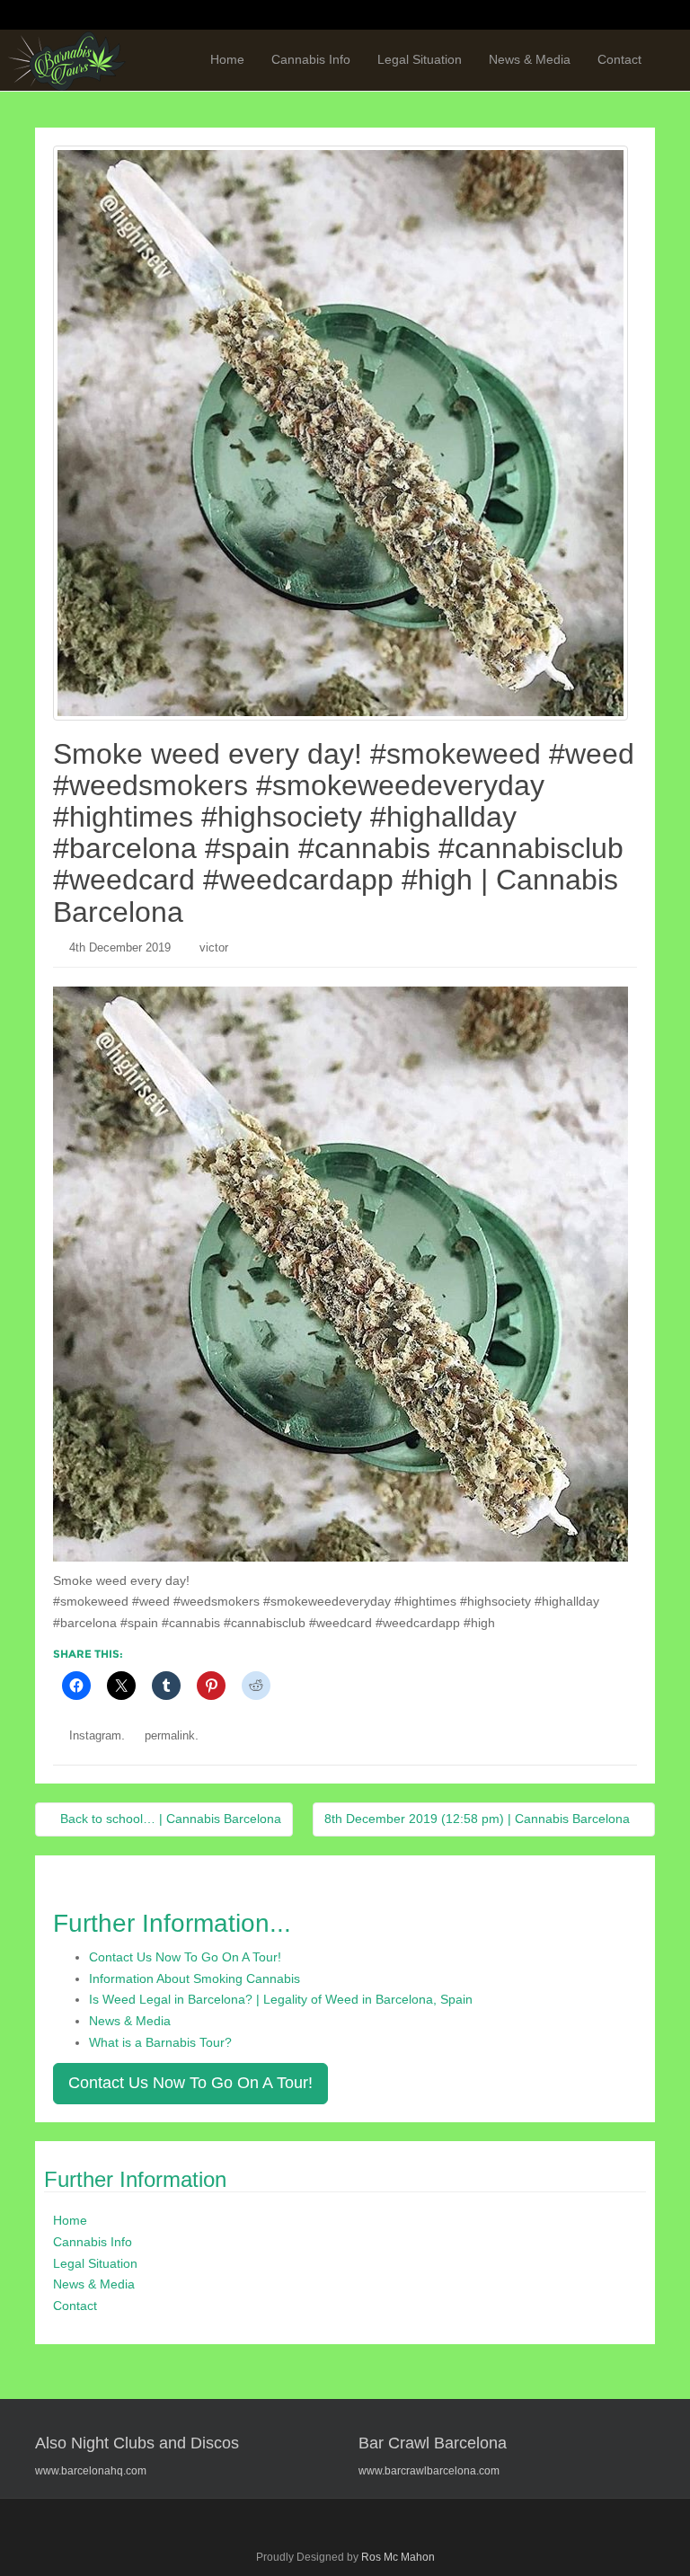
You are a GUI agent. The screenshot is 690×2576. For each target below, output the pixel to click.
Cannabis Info (311, 59)
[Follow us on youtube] (570, 16)
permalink (170, 1735)
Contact (619, 59)
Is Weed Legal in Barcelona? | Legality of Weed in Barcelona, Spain (281, 1999)
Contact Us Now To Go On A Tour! (185, 1957)
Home (227, 59)
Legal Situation (420, 59)
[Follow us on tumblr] (604, 16)
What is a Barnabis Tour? (160, 2042)
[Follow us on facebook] (467, 16)
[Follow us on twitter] (501, 16)
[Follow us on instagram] (638, 16)
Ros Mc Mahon (398, 2557)
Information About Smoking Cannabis (195, 1978)
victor (214, 947)
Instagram (95, 1735)
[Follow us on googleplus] (535, 16)
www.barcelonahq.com (91, 2471)
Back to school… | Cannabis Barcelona (169, 1819)
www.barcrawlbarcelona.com (429, 2471)
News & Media (530, 59)
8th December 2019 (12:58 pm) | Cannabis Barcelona (479, 1819)
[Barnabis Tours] (67, 60)
